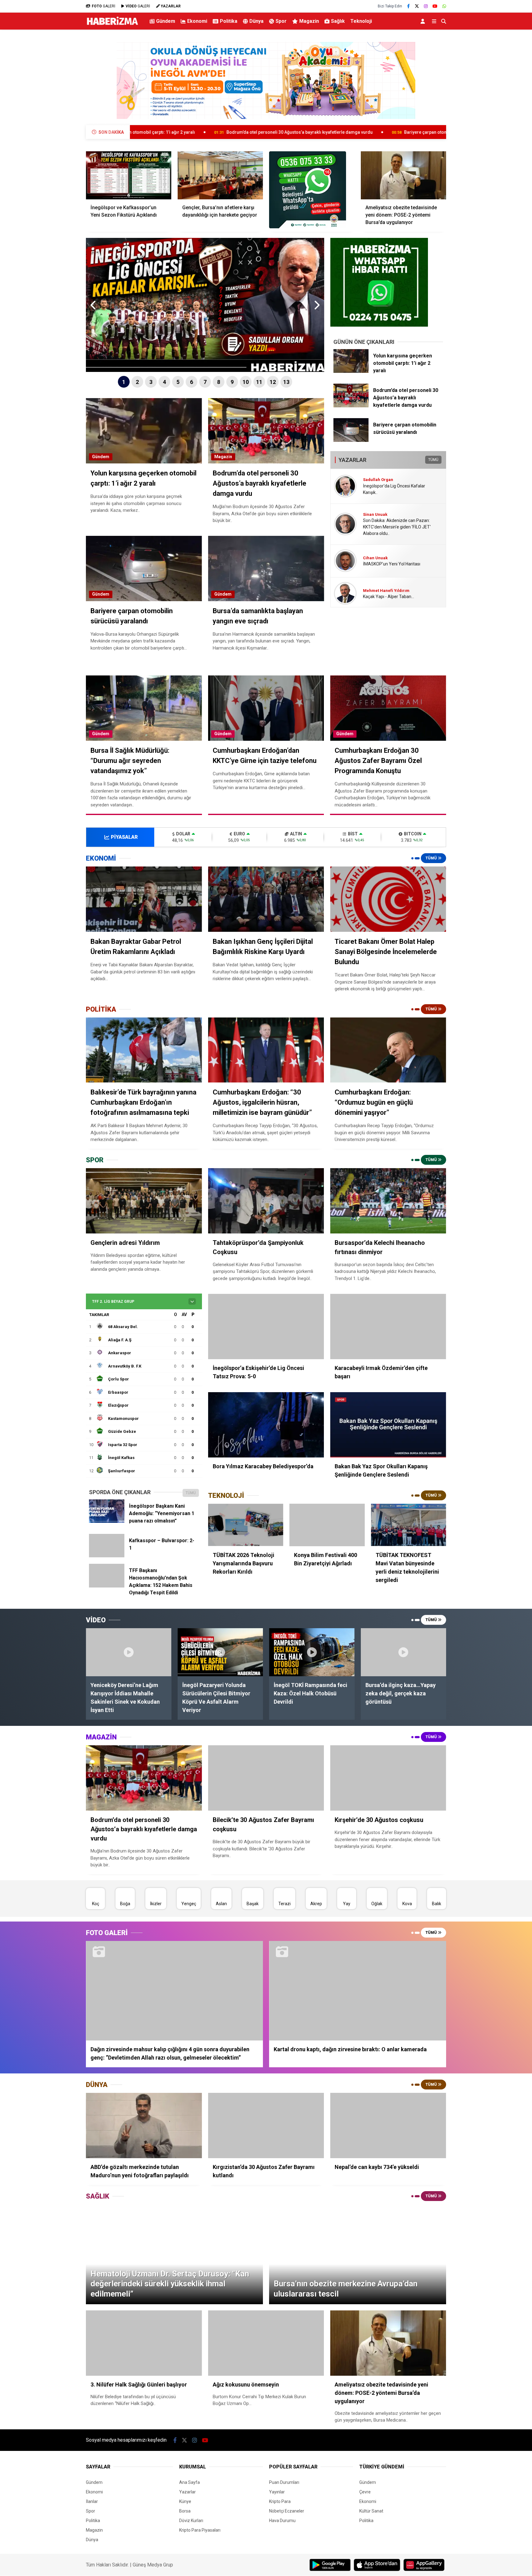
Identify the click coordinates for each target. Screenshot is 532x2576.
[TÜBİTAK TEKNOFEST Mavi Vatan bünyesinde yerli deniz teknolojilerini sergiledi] (409, 1525)
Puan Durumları (284, 2482)
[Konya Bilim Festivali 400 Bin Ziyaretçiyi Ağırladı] (327, 1525)
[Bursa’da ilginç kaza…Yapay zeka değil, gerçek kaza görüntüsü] (404, 1652)
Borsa (185, 2511)
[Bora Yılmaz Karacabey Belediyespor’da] (266, 1425)
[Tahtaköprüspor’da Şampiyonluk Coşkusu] (266, 1201)
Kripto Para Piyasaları (200, 2530)
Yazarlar (187, 2492)
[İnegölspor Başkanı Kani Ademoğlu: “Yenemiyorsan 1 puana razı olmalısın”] (107, 1521)
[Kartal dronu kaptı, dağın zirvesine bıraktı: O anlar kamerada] (358, 1991)
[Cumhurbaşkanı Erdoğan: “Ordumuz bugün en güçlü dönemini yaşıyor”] (388, 1050)
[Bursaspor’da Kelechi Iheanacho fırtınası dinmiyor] (388, 1201)
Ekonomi (197, 21)
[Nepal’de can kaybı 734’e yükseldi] (388, 2126)
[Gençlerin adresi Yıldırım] (144, 1201)
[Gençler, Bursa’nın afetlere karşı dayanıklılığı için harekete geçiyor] (220, 175)
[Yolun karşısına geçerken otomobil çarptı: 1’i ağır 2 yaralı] (351, 371)
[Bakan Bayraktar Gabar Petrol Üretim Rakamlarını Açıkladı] (144, 899)
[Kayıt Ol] (424, 21)
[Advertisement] (55, 131)
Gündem (166, 21)
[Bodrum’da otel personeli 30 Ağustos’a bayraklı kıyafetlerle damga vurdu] (351, 406)
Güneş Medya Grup (153, 2565)
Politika (229, 21)
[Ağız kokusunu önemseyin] (266, 2343)
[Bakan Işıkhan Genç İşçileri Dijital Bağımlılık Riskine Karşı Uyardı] (266, 899)
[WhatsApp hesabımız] (444, 6)
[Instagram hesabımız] (426, 6)
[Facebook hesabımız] (408, 6)
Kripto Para (280, 2501)
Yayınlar (277, 2492)
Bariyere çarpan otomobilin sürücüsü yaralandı (294, 132)
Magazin (309, 21)
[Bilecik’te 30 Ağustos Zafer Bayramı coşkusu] (266, 1778)
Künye (185, 2501)
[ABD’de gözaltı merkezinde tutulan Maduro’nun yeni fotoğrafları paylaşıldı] (144, 2126)
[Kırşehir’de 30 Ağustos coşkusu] (388, 1778)
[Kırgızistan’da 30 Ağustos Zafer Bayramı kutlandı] (266, 2126)
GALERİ (103, 6)
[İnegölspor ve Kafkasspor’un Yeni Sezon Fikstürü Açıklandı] (129, 175)
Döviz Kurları (191, 2521)
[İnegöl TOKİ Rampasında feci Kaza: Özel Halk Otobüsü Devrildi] (312, 1652)
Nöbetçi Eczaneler (287, 2511)
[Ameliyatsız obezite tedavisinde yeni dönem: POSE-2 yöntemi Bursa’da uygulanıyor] (404, 175)
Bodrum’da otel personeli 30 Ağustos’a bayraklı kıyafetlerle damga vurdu (141, 132)
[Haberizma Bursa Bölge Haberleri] (112, 25)
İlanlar (92, 2501)
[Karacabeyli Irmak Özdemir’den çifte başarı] (388, 1327)
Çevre (365, 2492)
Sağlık (338, 21)
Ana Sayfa (189, 2482)
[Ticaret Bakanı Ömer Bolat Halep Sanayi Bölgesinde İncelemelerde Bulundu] (388, 899)
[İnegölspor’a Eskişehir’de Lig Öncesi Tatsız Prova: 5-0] (266, 1327)
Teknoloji (361, 21)
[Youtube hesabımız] (435, 6)
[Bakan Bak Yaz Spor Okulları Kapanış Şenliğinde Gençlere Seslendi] (388, 1425)
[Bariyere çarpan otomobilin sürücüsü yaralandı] (351, 440)
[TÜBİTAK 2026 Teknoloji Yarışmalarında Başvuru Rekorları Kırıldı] (246, 1525)
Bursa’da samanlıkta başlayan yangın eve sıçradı (422, 132)
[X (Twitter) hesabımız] (417, 6)
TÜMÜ (433, 460)
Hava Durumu (282, 2521)
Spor (281, 21)
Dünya (256, 21)
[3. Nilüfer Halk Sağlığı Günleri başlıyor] (144, 2343)
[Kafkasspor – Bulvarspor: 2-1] (107, 1556)
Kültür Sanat (371, 2511)
